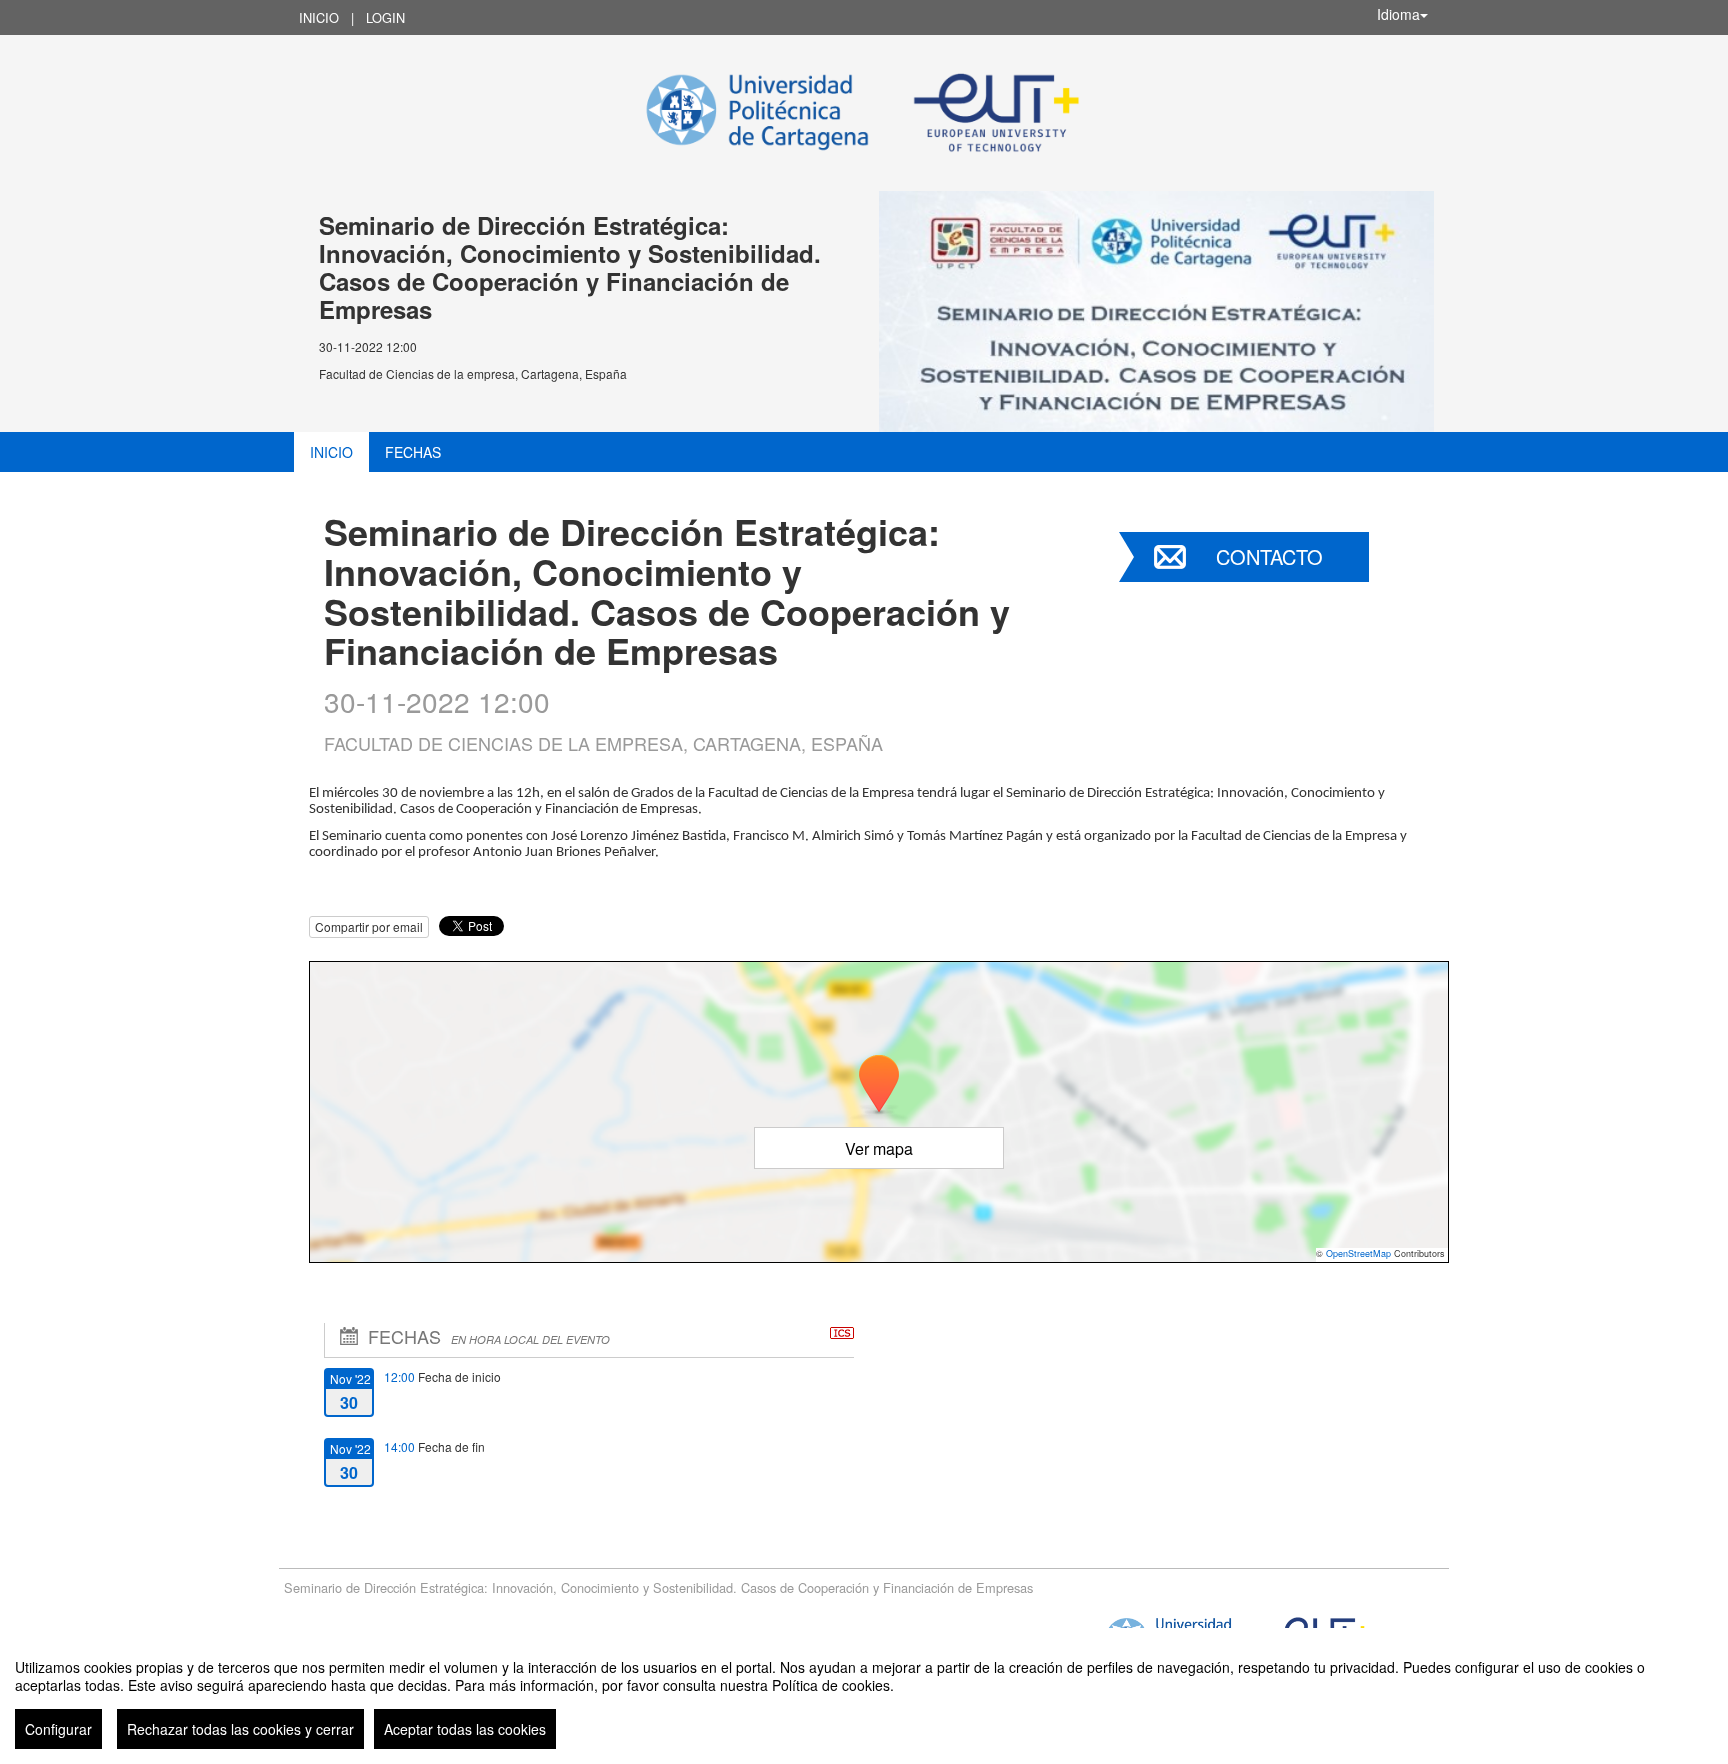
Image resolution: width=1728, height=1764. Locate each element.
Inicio (319, 17)
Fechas (413, 452)
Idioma (1398, 14)
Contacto (1269, 556)
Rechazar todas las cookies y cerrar (240, 1729)
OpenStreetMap (1358, 1253)
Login (385, 17)
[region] (864, 1696)
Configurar (58, 1729)
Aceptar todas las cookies (465, 1729)
